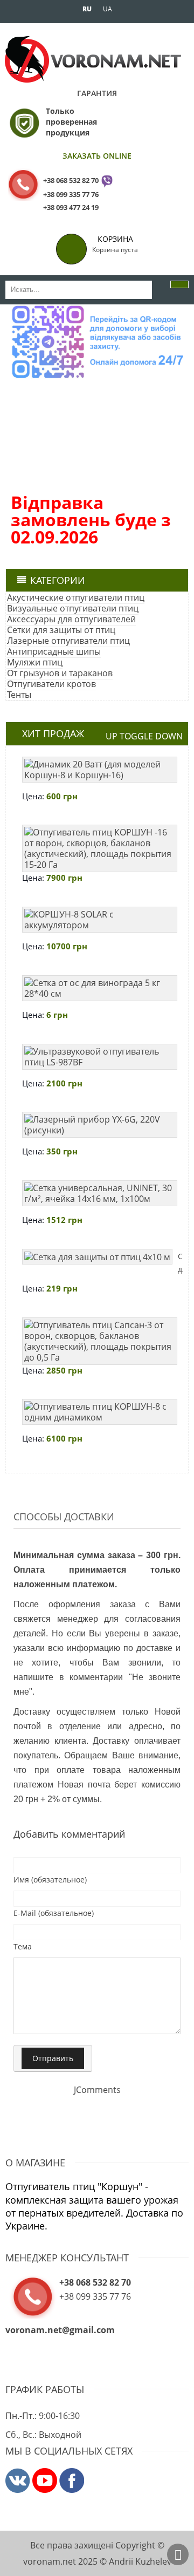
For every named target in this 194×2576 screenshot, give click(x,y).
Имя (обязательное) (50, 1880)
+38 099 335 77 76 (71, 194)
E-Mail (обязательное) (54, 1913)
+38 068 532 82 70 (71, 180)
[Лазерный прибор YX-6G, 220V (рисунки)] (100, 1125)
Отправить (53, 2058)
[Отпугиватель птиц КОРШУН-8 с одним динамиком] (100, 1412)
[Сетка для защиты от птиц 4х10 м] (97, 1257)
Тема (23, 1946)
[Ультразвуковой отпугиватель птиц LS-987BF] (100, 1057)
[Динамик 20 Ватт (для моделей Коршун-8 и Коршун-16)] (100, 770)
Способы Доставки (64, 1517)
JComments (97, 2090)
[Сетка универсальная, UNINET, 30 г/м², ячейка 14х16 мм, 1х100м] (100, 1193)
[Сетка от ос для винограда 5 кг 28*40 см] (100, 988)
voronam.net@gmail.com (60, 2330)
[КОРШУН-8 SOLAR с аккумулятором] (100, 920)
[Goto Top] (178, 2554)
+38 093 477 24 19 (71, 207)
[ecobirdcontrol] (18, 2480)
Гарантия (97, 93)
